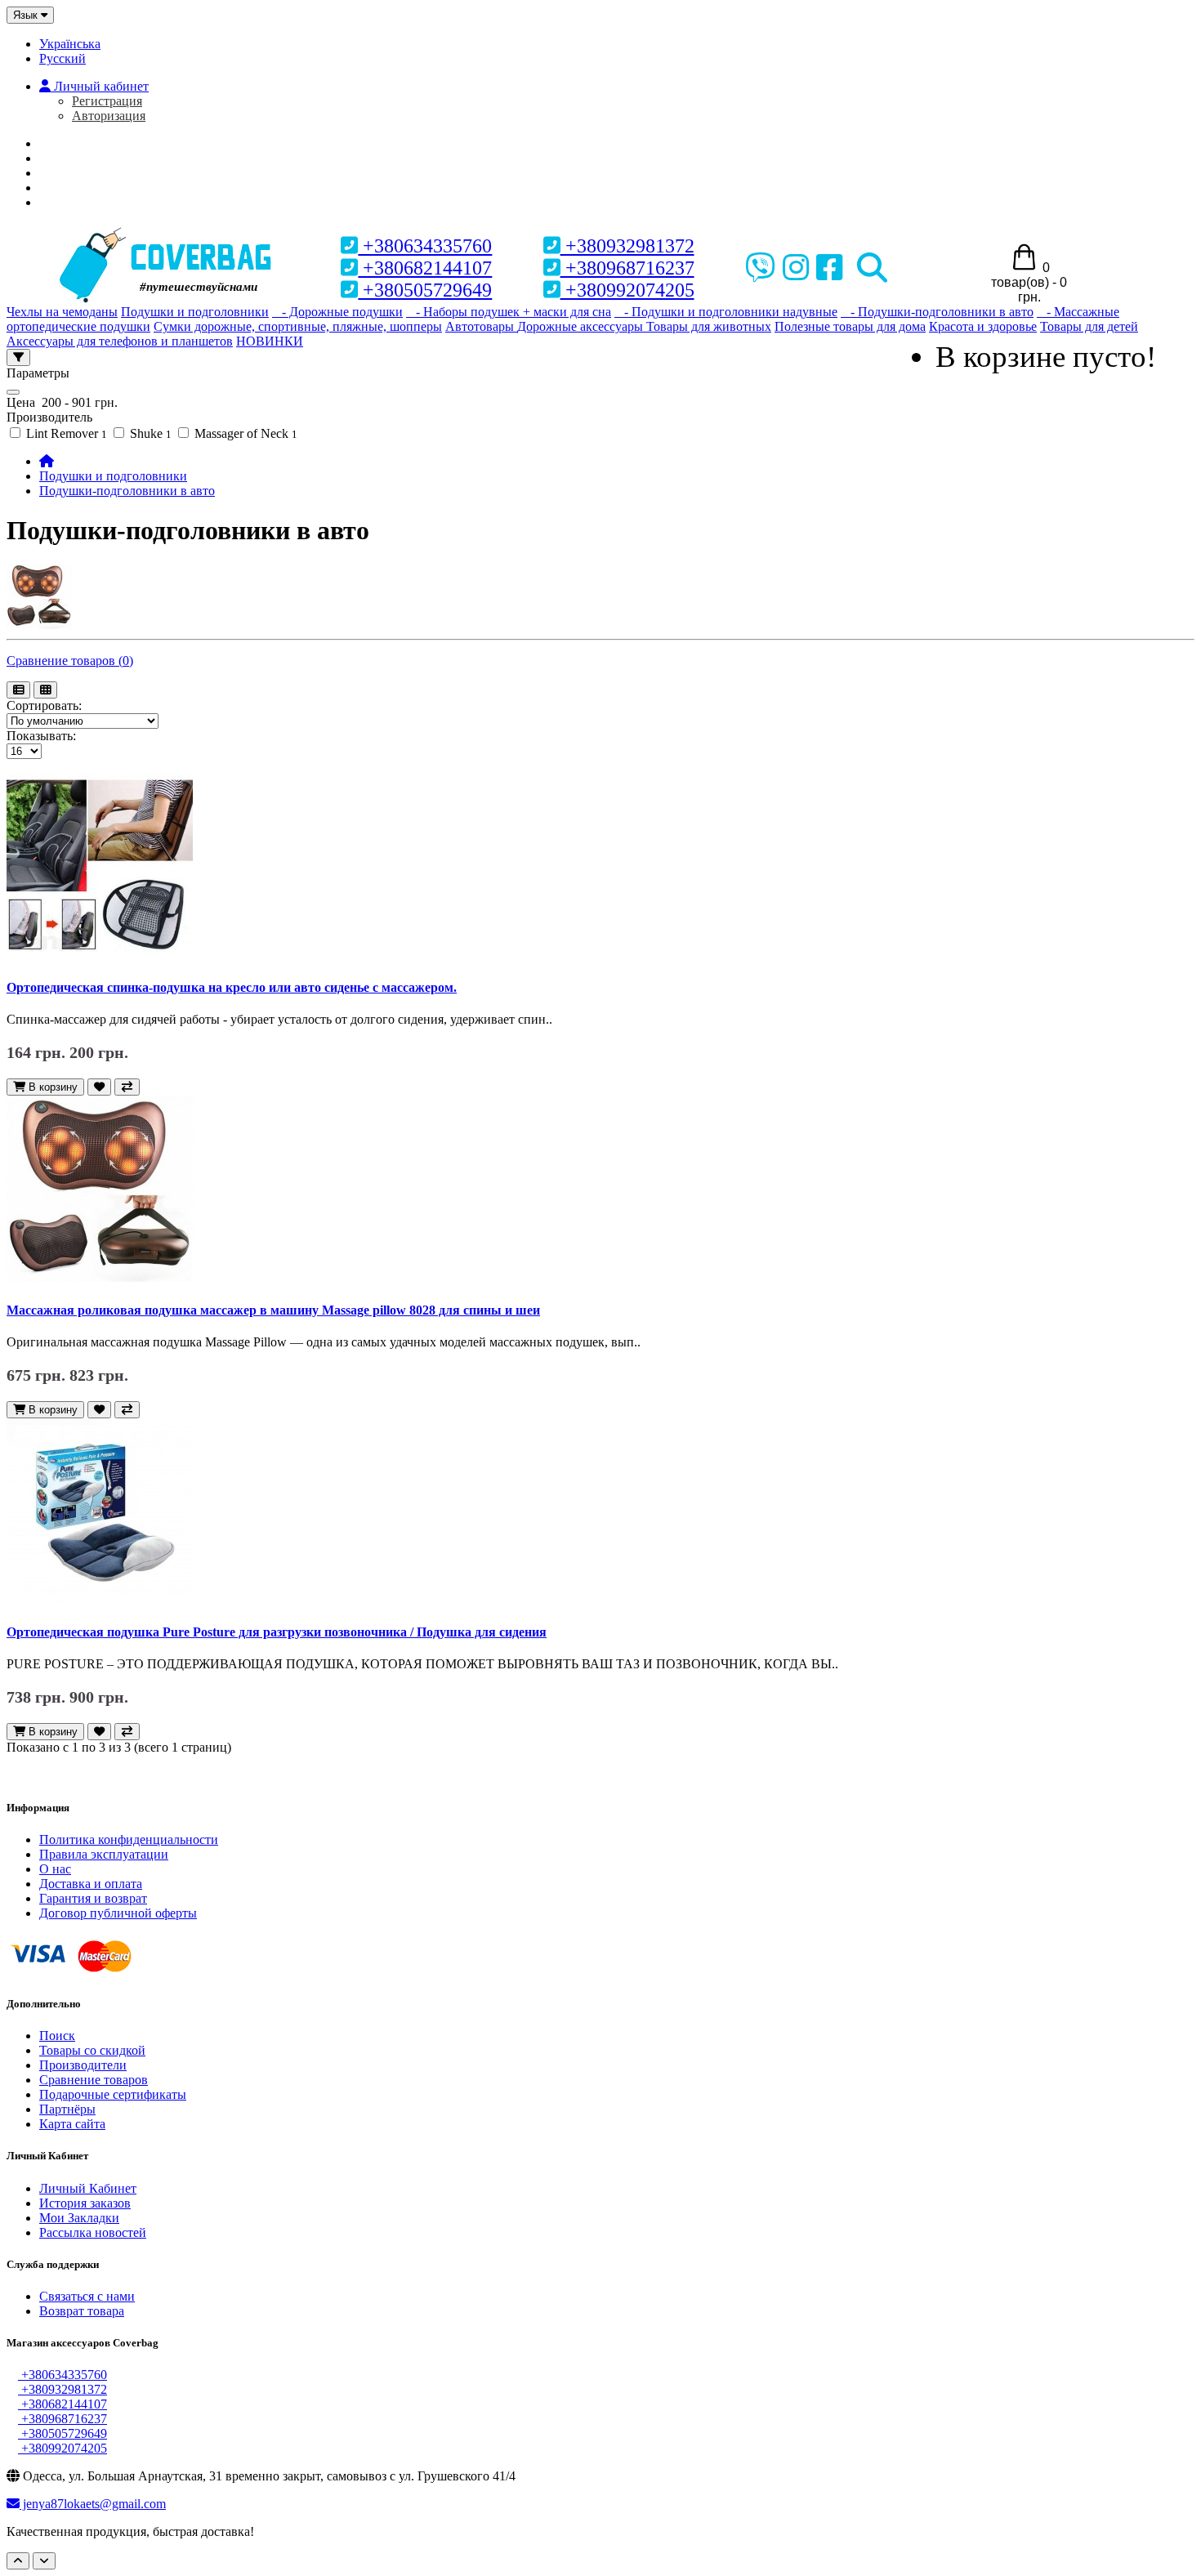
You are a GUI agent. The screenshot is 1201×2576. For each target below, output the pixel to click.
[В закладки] (99, 1087)
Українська (70, 44)
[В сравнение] (127, 1087)
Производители (83, 2065)
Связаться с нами (87, 2296)
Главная (79, 143)
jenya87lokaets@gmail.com (93, 2504)
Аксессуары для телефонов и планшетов (120, 341)
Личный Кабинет (88, 2188)
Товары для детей (1089, 326)
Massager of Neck (244, 433)
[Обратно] (44, 2561)
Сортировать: (44, 705)
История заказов (85, 2203)
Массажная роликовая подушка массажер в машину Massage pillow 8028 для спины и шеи (273, 1310)
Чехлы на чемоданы (62, 312)
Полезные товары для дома (850, 326)
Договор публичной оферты (118, 1913)
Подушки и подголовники (195, 312)
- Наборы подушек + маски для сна (509, 312)
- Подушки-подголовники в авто (937, 312)
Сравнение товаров (94, 2080)
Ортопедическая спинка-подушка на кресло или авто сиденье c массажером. (232, 987)
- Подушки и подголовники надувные (726, 312)
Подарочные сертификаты (113, 2094)
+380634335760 (425, 246)
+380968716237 (627, 268)
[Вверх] (18, 2561)
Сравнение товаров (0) (70, 661)
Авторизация (109, 116)
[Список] (18, 690)
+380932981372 (627, 246)
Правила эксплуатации (104, 1854)
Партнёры (67, 2109)
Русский (63, 58)
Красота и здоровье (983, 326)
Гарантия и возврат (93, 1898)
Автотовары (481, 326)
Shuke (149, 433)
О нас (70, 158)
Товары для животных (709, 326)
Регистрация (107, 101)
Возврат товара (82, 2311)
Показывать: (41, 736)
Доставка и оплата (91, 1884)
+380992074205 (627, 290)
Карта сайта (72, 2124)
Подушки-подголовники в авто (127, 491)
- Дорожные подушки (337, 312)
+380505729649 (425, 290)
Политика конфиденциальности (129, 1839)
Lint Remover (65, 433)
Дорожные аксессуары (582, 326)
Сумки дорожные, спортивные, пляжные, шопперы (298, 326)
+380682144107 (425, 268)
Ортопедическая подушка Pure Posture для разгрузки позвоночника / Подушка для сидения (277, 1632)
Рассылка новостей (93, 2232)
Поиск (57, 2036)
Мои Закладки (79, 2218)
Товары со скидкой (92, 2050)
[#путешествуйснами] (167, 230)
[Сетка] (45, 690)
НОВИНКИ (270, 341)
